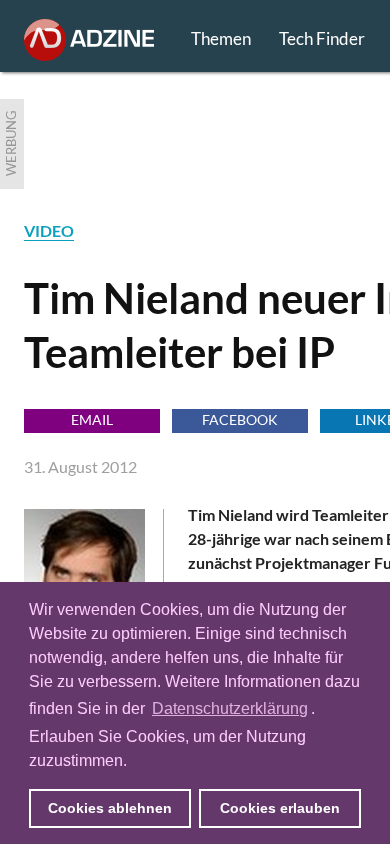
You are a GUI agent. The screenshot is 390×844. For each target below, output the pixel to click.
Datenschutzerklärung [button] (230, 708)
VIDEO (49, 230)
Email (92, 419)
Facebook (240, 419)
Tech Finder (322, 38)
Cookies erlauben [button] (280, 808)
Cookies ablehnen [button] (110, 808)
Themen (221, 38)
